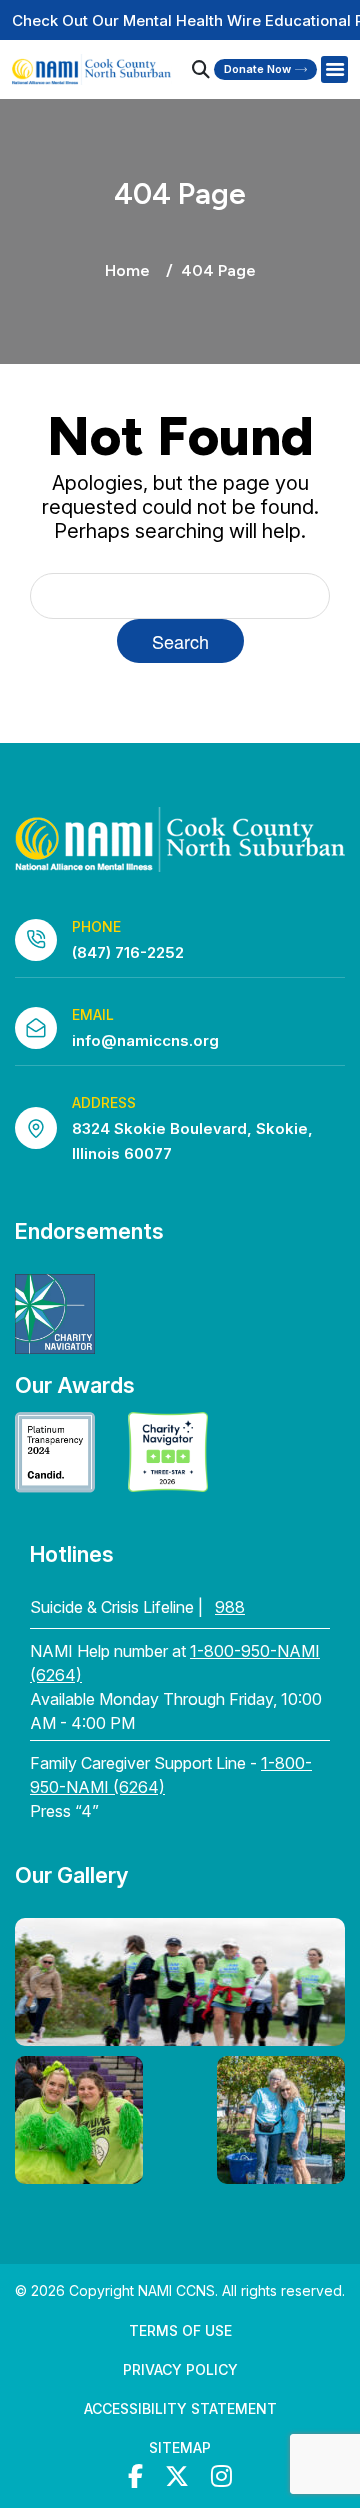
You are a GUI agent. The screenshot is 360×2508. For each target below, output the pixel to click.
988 (230, 1607)
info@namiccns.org (145, 1040)
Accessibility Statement (180, 2408)
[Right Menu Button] (334, 70)
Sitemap (180, 2447)
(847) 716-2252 (128, 952)
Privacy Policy (180, 2369)
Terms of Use (180, 2330)
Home (127, 270)
